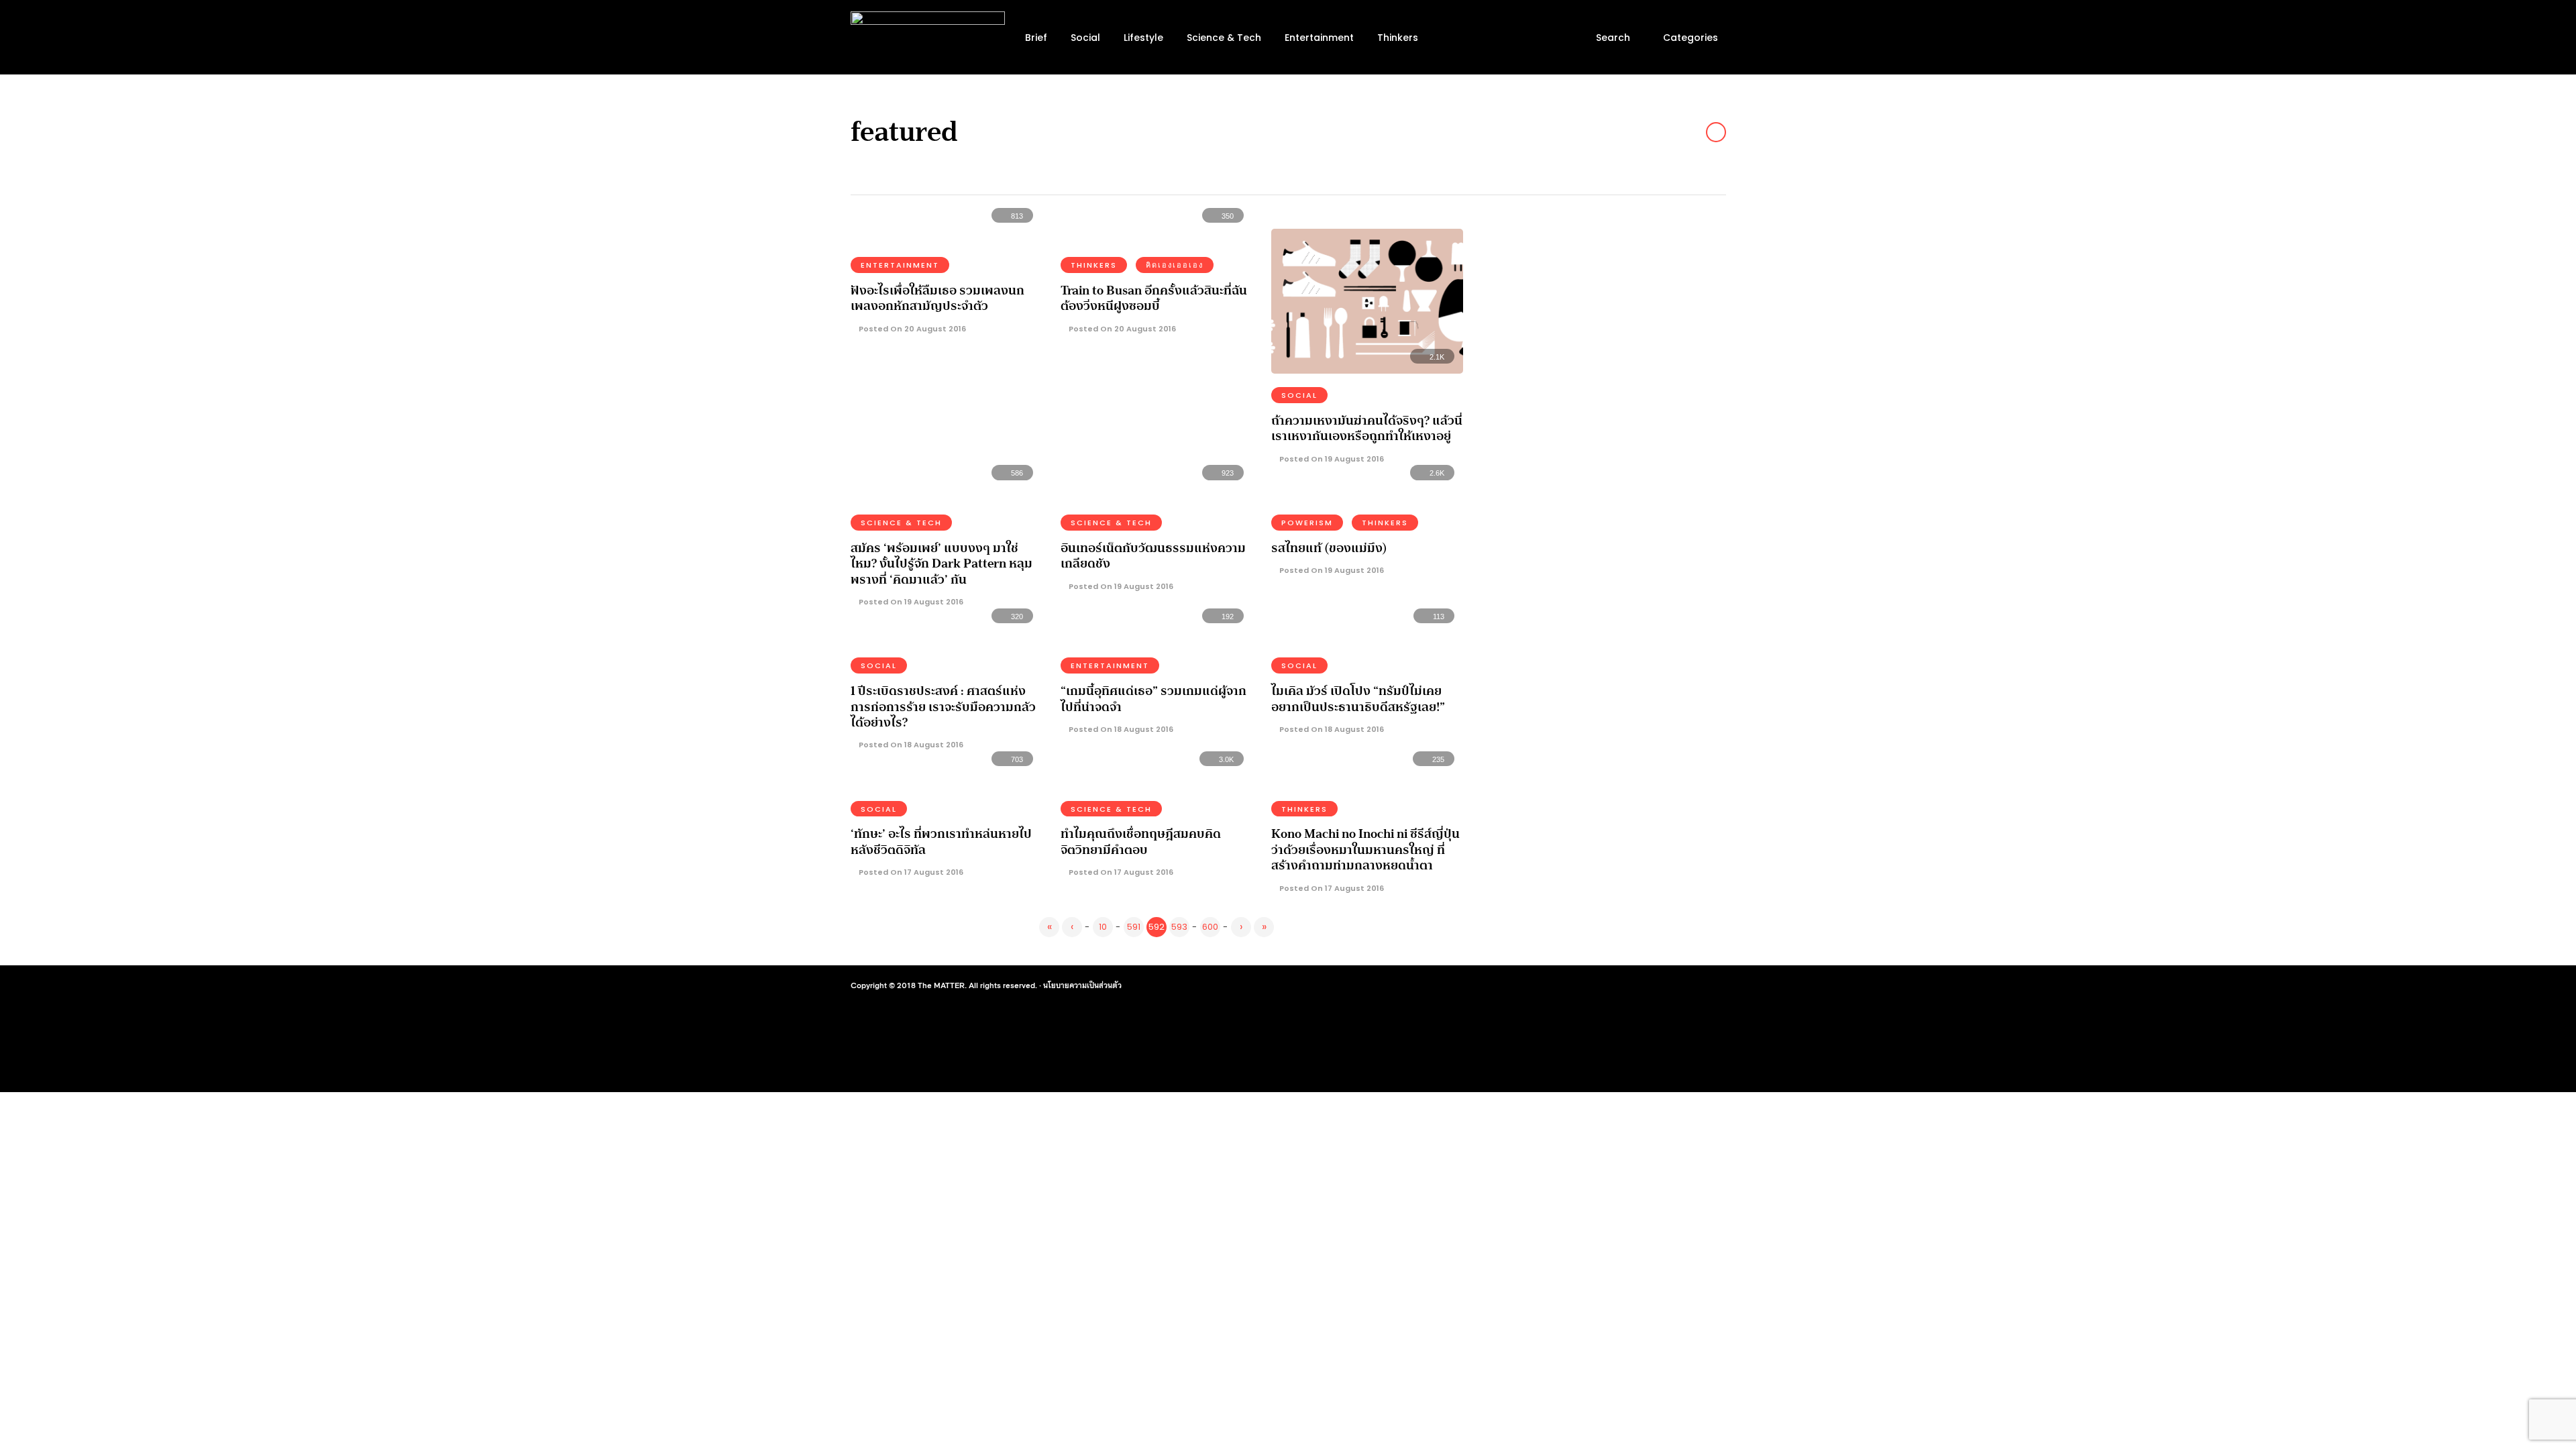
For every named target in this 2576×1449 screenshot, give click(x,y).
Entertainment (1319, 38)
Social (1085, 38)
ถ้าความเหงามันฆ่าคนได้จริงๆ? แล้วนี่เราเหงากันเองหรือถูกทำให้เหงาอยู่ (1367, 428)
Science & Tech (1224, 38)
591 (1134, 927)
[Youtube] (1662, 985)
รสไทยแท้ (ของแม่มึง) (1329, 548)
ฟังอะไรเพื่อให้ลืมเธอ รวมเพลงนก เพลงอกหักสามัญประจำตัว (937, 298)
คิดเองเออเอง (1175, 265)
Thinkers (1398, 38)
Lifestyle (1143, 38)
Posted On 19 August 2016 (1331, 459)
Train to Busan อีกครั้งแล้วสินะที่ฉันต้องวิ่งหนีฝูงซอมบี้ (1154, 298)
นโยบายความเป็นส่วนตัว (1082, 985)
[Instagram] (1638, 985)
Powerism (1307, 523)
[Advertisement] (1607, 313)
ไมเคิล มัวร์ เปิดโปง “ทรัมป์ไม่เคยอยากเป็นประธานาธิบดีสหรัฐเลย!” (1358, 699)
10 (1103, 927)
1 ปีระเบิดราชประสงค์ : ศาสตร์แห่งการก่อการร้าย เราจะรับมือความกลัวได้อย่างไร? (943, 707)
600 (1210, 927)
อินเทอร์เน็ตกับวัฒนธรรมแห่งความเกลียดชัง (1153, 556)
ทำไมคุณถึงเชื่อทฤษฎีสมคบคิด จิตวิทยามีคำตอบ (1141, 842)
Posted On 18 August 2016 (910, 745)
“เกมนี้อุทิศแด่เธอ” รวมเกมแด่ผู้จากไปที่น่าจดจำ (1153, 699)
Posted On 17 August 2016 (910, 872)
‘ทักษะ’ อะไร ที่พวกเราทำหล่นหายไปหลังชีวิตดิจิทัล (941, 842)
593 (1179, 927)
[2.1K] (1367, 369)
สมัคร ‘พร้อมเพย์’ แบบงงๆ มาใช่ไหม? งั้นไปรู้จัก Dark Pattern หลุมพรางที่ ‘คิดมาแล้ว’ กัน (942, 564)
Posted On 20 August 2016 (911, 329)
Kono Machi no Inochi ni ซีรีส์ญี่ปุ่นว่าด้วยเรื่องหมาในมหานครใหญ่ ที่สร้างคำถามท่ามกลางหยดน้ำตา (1365, 850)
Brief (1036, 38)
